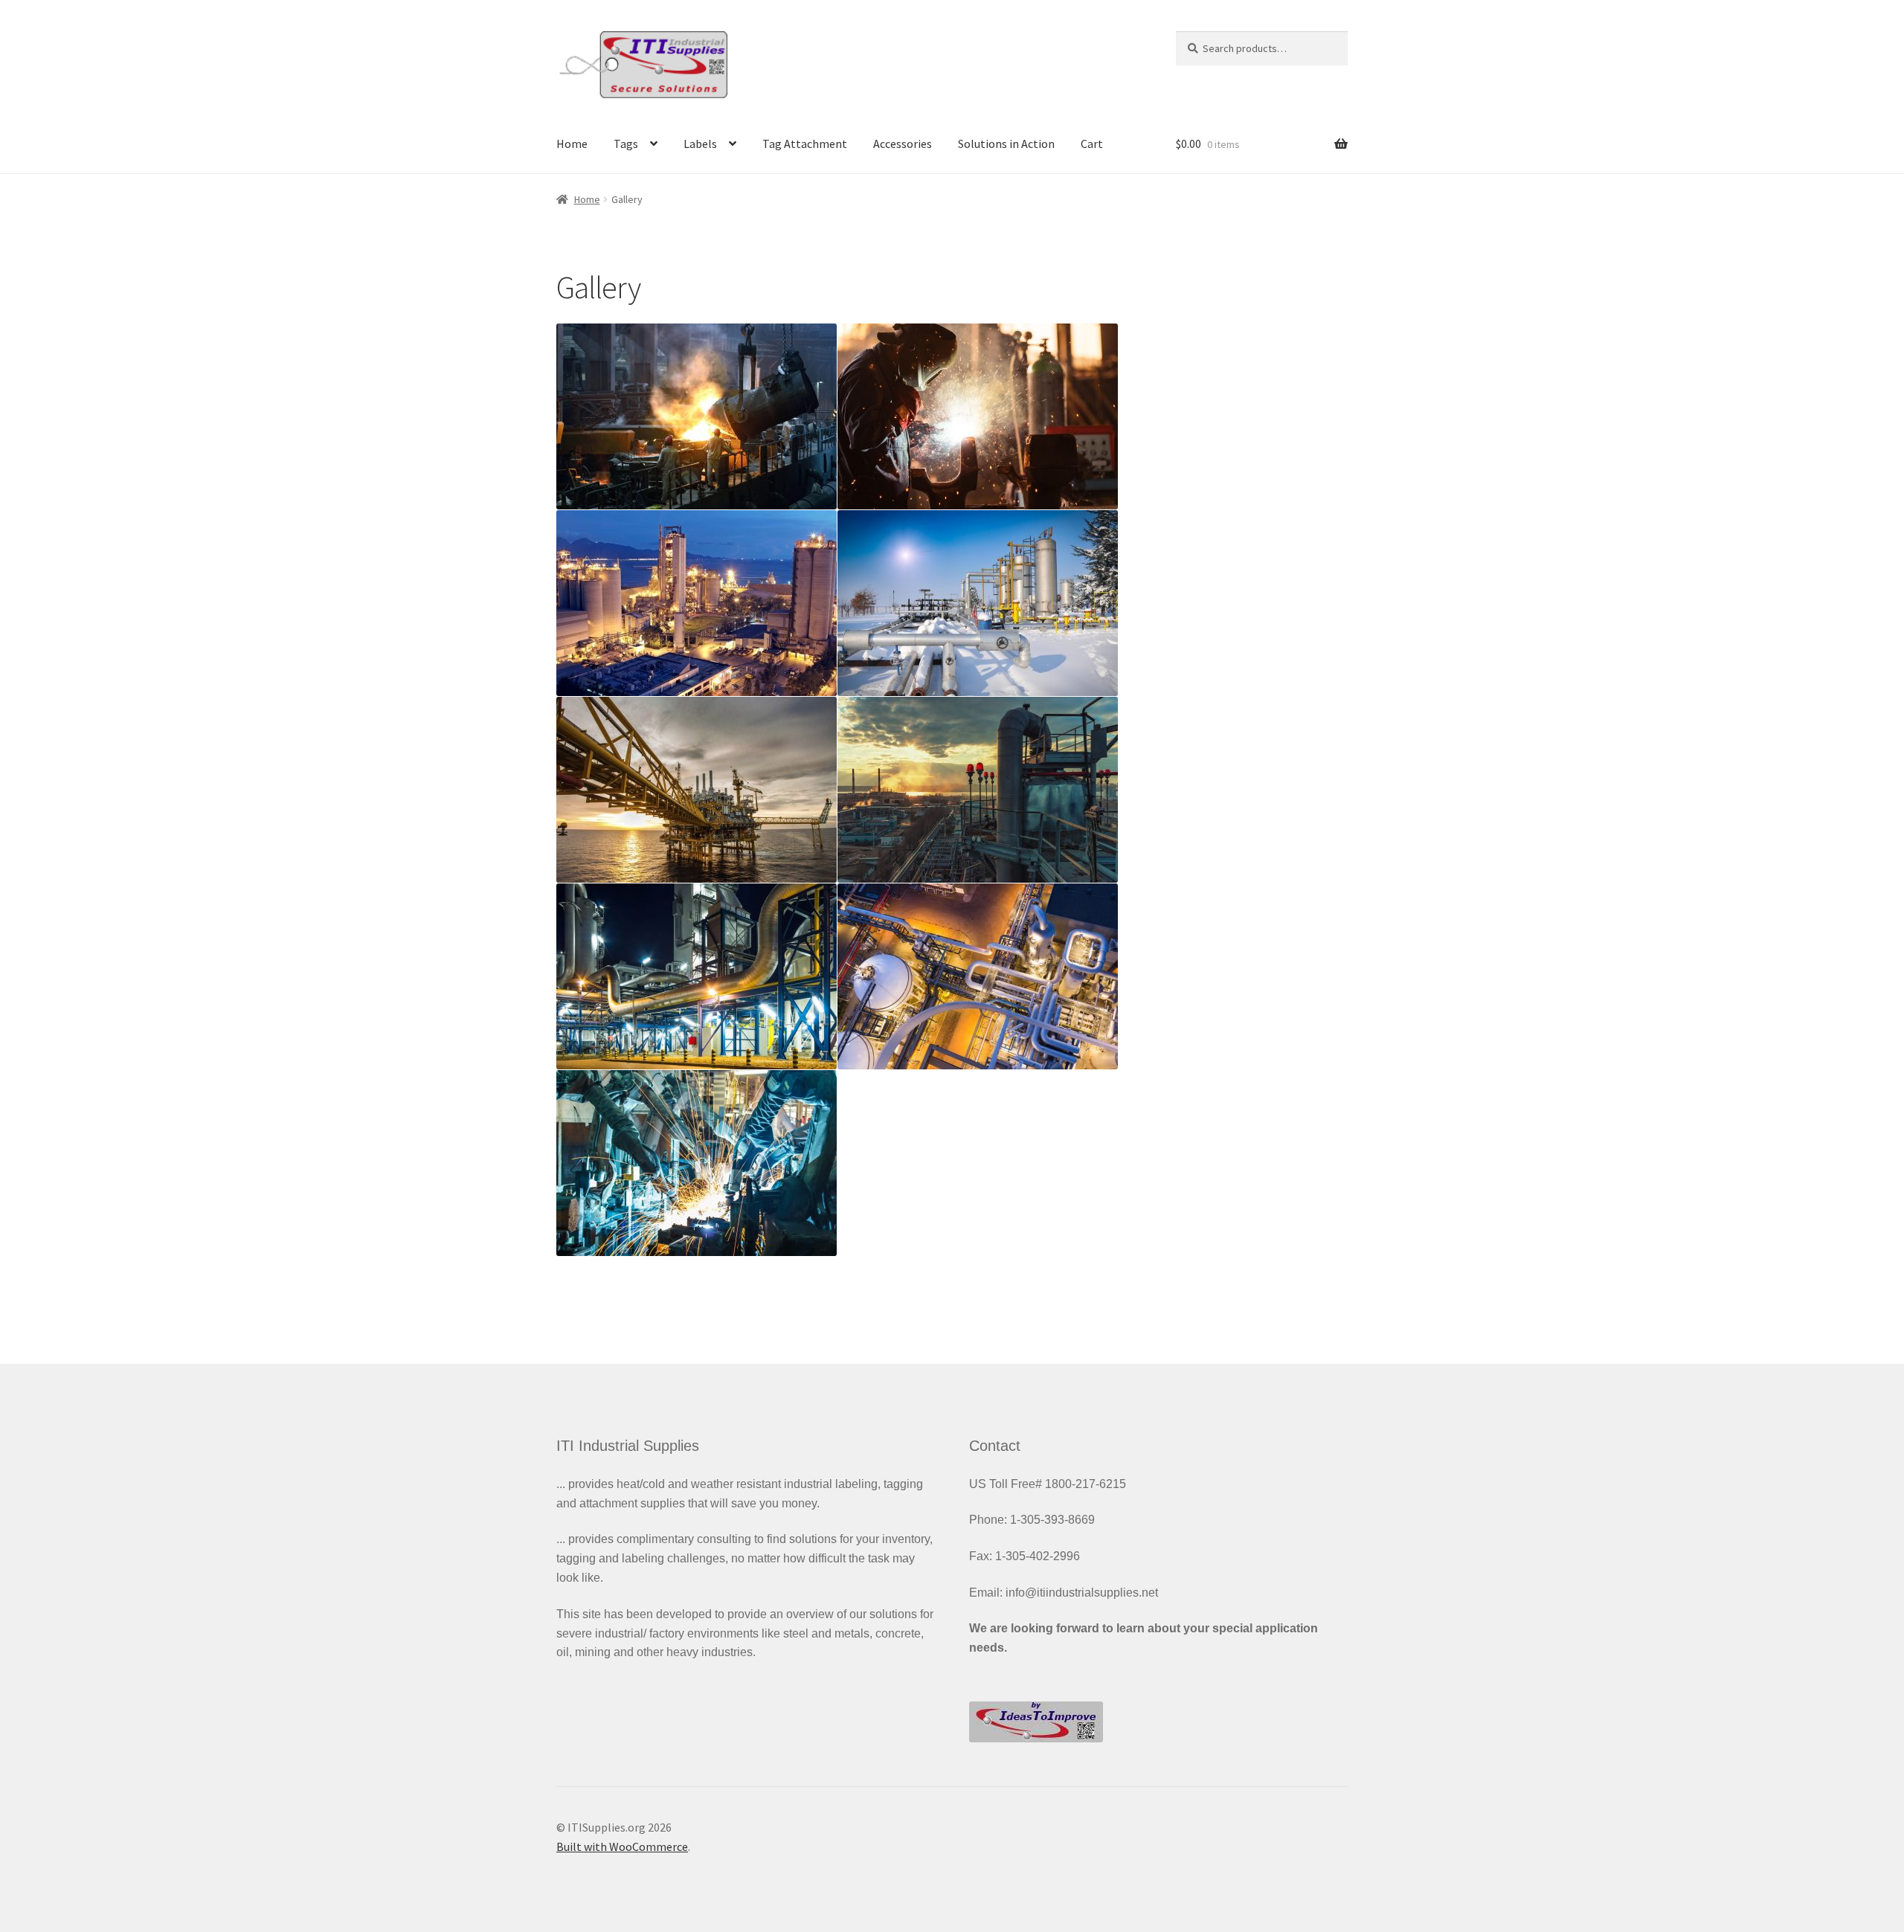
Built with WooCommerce (622, 1846)
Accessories (903, 144)
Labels (700, 144)
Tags (626, 144)
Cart (1092, 144)
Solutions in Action (1006, 144)
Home (572, 144)
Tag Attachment (805, 144)
